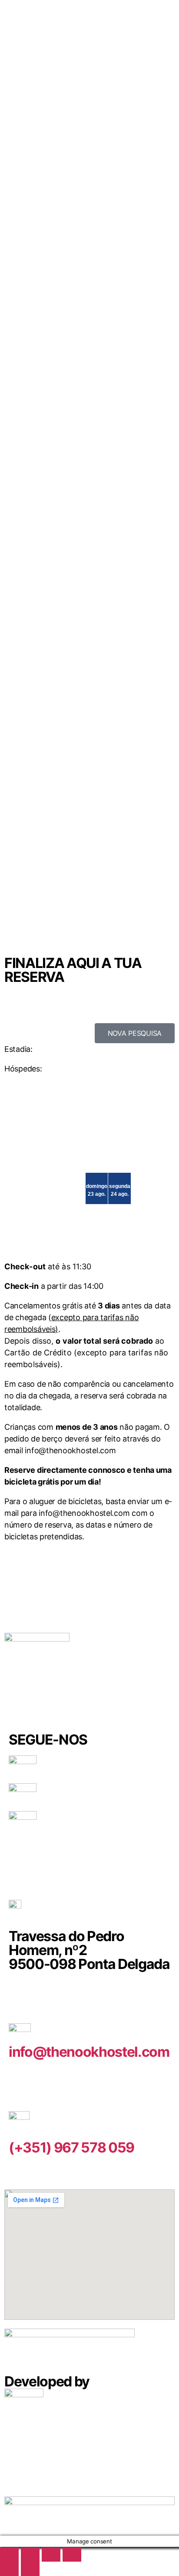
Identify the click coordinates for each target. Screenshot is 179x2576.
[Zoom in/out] (9, 2554)
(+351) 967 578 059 (71, 2147)
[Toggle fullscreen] (30, 2554)
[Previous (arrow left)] (9, 2569)
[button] (135, 1033)
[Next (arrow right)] (30, 2569)
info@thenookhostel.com (89, 2052)
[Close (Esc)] (72, 2554)
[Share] (51, 2554)
